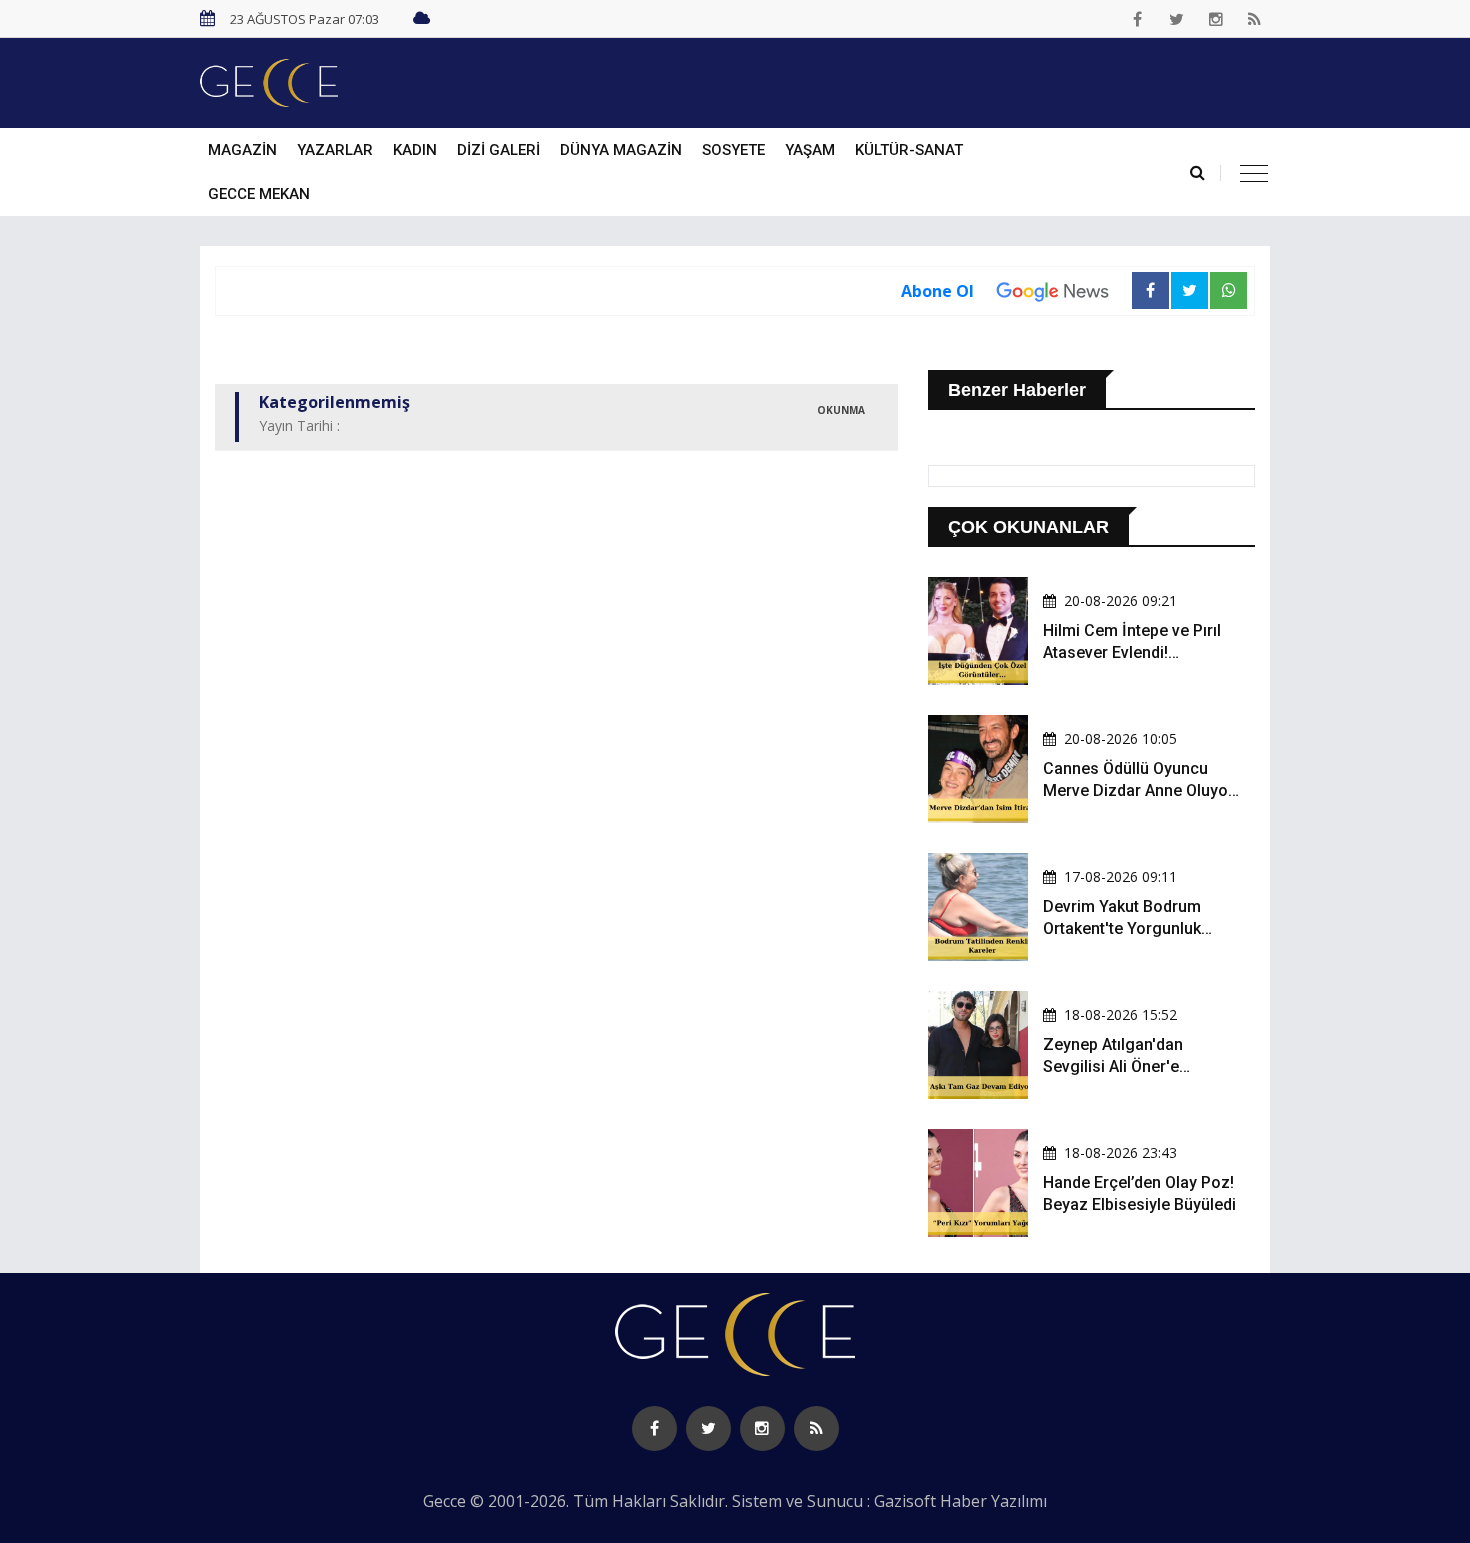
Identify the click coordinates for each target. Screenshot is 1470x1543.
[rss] (1255, 19)
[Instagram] (1216, 19)
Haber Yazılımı (993, 1501)
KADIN (415, 150)
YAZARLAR (335, 150)
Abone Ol (937, 291)
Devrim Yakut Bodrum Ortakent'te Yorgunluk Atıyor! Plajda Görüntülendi (1140, 929)
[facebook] (1138, 19)
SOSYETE (733, 150)
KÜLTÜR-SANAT (909, 150)
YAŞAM (810, 150)
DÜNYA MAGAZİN (621, 150)
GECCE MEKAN (259, 194)
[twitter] (1177, 19)
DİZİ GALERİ (498, 150)
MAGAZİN (242, 150)
